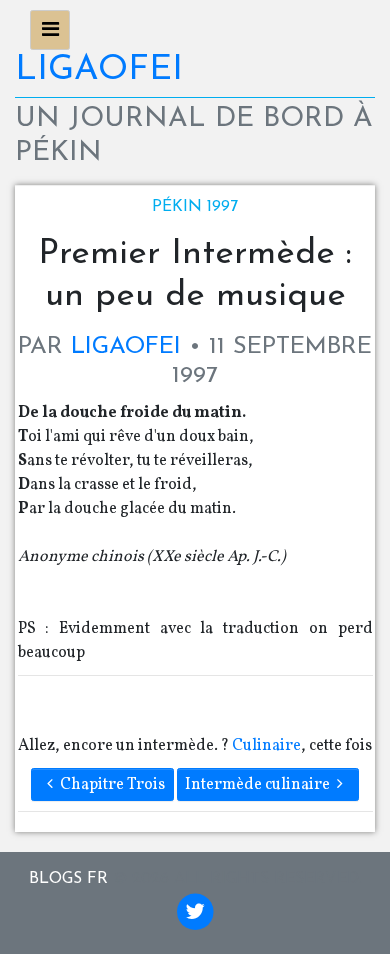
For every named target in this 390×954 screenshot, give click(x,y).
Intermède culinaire (257, 785)
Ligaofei (99, 70)
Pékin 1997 (195, 207)
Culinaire (266, 746)
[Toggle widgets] (50, 30)
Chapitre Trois (112, 785)
